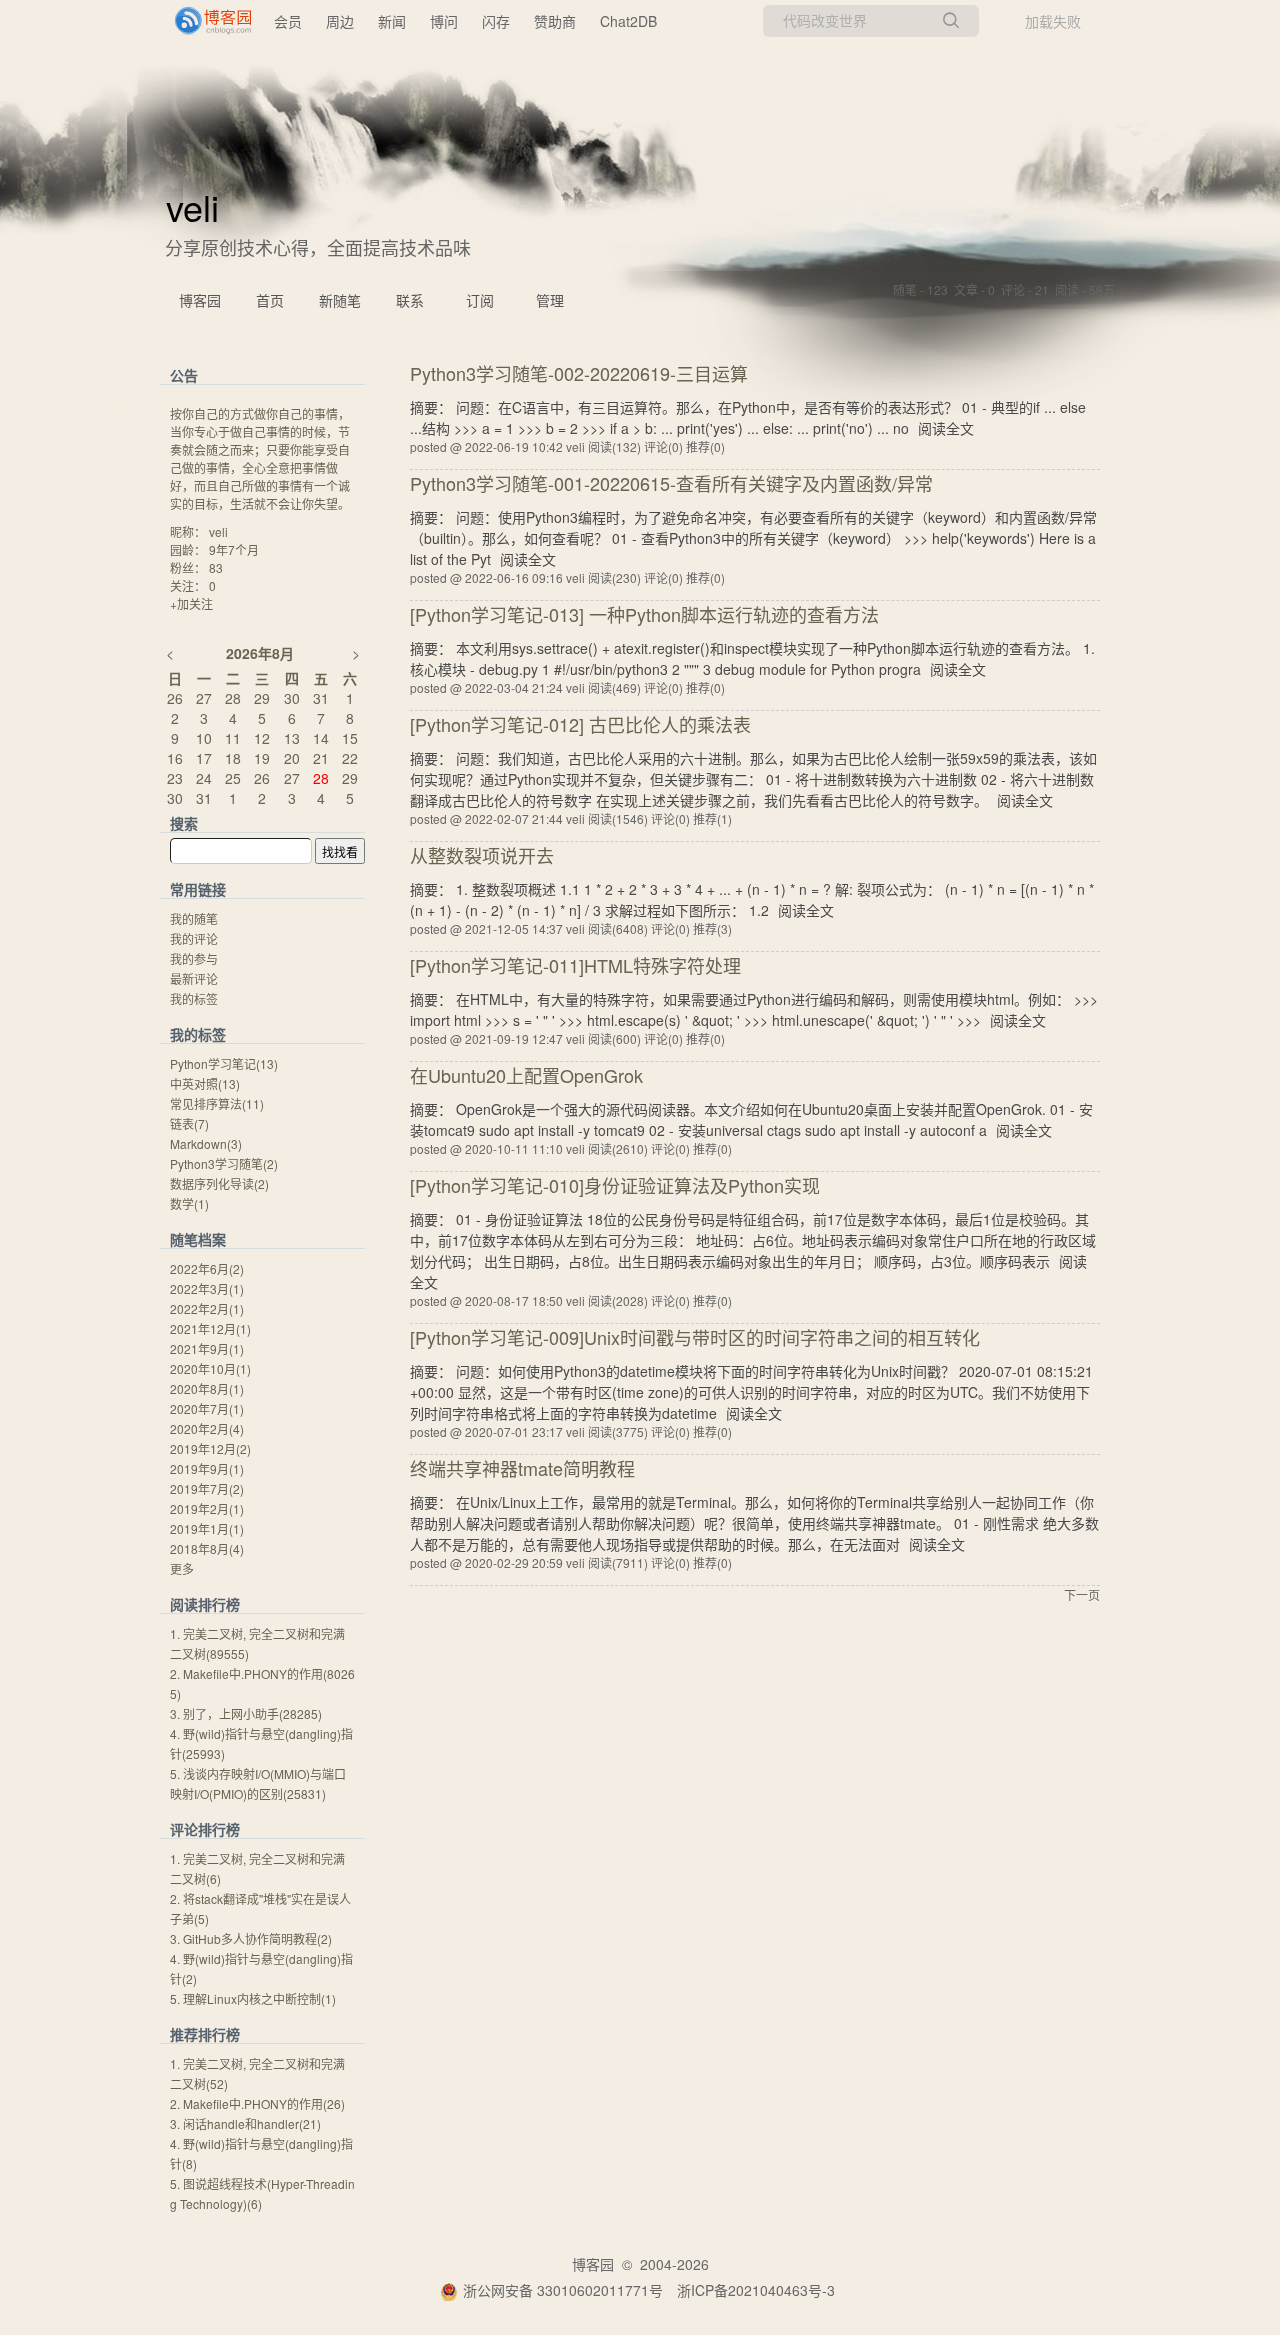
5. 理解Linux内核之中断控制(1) (253, 1998)
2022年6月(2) (207, 1268)
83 (216, 567)
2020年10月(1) (210, 1368)
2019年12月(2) (210, 1448)
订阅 (480, 300)
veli (192, 206)
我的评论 (194, 938)
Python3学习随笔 (224, 1163)
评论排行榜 (205, 1829)
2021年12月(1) (210, 1328)
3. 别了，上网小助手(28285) (246, 1713)
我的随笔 (194, 918)
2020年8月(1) (207, 1388)
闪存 (496, 21)
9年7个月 (234, 549)
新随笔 (340, 300)
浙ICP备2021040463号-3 (756, 2290)
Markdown (206, 1143)
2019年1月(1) (207, 1528)
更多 (182, 1568)
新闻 (392, 21)
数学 (189, 1203)
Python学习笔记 (224, 1063)
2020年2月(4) (207, 1428)
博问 (444, 21)
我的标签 (194, 998)
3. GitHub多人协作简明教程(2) (251, 1938)
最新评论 (194, 978)
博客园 (200, 300)
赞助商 (555, 21)
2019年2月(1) (207, 1508)
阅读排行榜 (205, 1604)
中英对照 (205, 1083)
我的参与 (194, 958)
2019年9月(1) (207, 1468)
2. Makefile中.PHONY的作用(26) (257, 2103)
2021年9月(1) (207, 1348)
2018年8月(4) (207, 1548)
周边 (340, 21)
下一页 (1082, 1594)
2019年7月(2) (207, 1488)
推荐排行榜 (205, 2034)
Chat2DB (628, 21)
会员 (288, 21)
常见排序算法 (217, 1103)
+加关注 (191, 603)
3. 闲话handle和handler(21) (245, 2123)
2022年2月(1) (207, 1308)
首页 (270, 300)
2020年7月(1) (207, 1408)
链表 (189, 1123)
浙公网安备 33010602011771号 (563, 2290)
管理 (550, 300)
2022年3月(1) (207, 1288)
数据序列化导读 (219, 1183)
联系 (410, 300)
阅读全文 (946, 428)
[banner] (205, 21)
